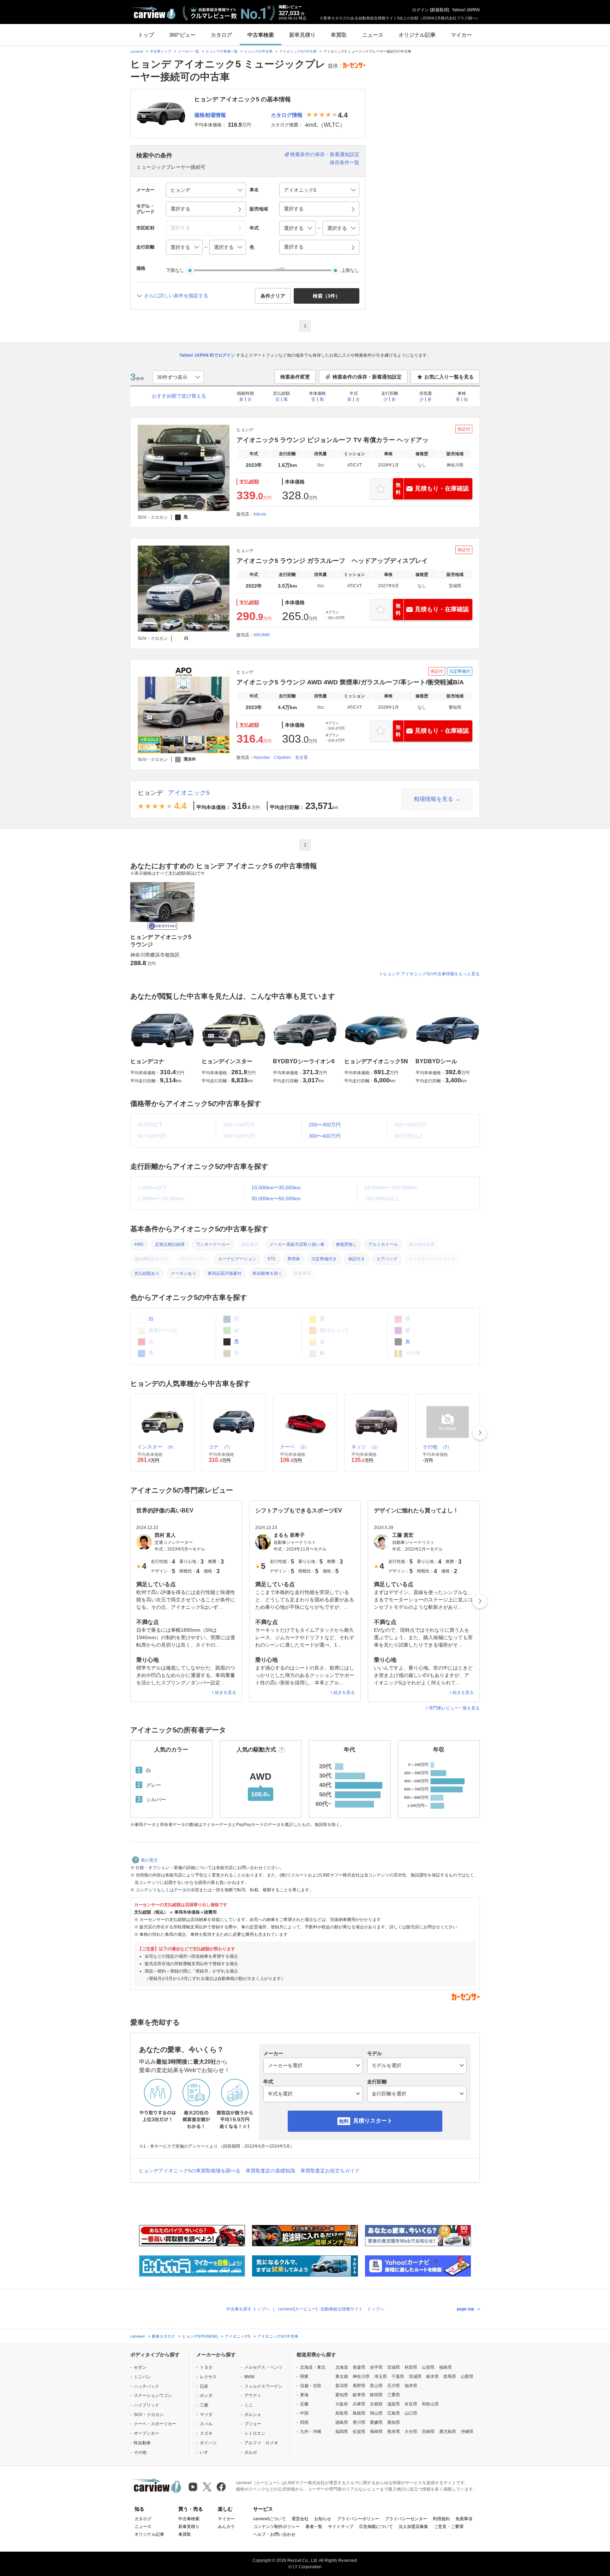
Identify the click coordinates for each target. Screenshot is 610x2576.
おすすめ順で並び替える (179, 396)
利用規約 (441, 2519)
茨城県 (415, 2376)
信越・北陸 (311, 2386)
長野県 (359, 2386)
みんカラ (226, 2527)
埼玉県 (381, 2376)
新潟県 (342, 2386)
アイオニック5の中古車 (298, 51)
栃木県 (432, 2376)
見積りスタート (373, 2121)
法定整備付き (324, 1259)
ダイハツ (208, 2443)
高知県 (394, 2422)
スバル (206, 2424)
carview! (137, 51)
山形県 (428, 2367)
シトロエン (255, 2433)
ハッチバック (146, 2386)
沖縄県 (467, 2432)
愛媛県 (376, 2422)
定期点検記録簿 (170, 1244)
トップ (146, 35)
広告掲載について (376, 2527)
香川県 (359, 2422)
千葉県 (398, 2376)
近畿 (304, 2404)
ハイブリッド (146, 2405)
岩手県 (376, 2367)
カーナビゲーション (237, 1259)
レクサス (208, 2377)
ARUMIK (262, 635)
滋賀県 (394, 2404)
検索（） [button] (327, 296)
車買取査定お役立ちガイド (330, 2171)
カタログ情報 (287, 115)
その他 (140, 2452)
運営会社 (300, 2519)
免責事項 (464, 2519)
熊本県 (394, 2432)
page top (465, 2309)
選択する (294, 247)
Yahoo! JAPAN (466, 10)
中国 (304, 2413)
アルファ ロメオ (261, 2443)
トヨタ (206, 2367)
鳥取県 (342, 2413)
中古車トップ (161, 51)
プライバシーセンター (406, 2519)
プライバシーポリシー (358, 2519)
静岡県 (376, 2395)
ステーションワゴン (153, 2396)
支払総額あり (147, 1273)
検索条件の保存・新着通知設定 (325, 154)
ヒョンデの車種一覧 (222, 51)
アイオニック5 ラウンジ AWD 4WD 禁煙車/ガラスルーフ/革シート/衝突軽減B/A (350, 682)
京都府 (376, 2404)
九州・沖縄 (311, 2432)
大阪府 (342, 2404)
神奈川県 (361, 2376)
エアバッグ (387, 1259)
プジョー (253, 2424)
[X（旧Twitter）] (207, 2487)
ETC (272, 1259)
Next (480, 1433)
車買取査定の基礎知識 (270, 2171)
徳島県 (342, 2422)
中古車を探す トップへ (248, 2309)
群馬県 (450, 2376)
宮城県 (394, 2367)
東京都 (342, 2376)
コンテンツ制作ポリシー (276, 2527)
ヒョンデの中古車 (258, 51)
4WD (139, 1244)
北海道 (342, 2367)
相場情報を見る (433, 799)
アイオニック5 (189, 793)
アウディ (253, 2396)
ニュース (373, 35)
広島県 (394, 2413)
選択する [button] (180, 209)
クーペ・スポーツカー (155, 2424)
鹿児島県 (448, 2432)
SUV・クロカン (149, 2415)
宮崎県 (428, 2432)
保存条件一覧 (345, 162)
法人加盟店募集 (413, 2527)
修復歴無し (346, 1244)
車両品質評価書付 (225, 1273)
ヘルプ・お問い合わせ (274, 2534)
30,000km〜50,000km (276, 1198)
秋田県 (411, 2367)
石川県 (394, 2386)
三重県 (394, 2395)
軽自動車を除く (268, 1273)
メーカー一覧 (189, 51)
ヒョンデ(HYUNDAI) (200, 2336)
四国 (304, 2422)
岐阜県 (359, 2395)
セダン (140, 2367)
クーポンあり (184, 1273)
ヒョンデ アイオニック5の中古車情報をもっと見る (431, 974)
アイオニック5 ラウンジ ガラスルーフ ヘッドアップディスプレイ (332, 561)
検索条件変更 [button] (295, 377)
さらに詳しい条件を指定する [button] (176, 296)
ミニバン (142, 2377)
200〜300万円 (325, 1125)
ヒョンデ (150, 793)
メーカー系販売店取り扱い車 (297, 1244)
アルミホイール (383, 1244)
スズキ (206, 2433)
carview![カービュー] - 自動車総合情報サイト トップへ (331, 2309)
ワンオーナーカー (213, 1244)
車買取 (339, 35)
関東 (304, 2376)
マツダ (206, 2415)
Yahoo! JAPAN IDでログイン (207, 355)
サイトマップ (341, 2527)
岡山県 (376, 2413)
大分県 (411, 2432)
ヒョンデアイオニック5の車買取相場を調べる (190, 2171)
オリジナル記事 (417, 35)
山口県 (411, 2413)
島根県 (359, 2413)
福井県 (411, 2386)
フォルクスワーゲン (263, 2386)
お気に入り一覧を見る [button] (449, 377)
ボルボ (251, 2452)
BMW (249, 2377)
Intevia (260, 514)
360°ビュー (182, 35)
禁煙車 (294, 1259)
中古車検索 (261, 35)
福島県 (445, 2367)
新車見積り (302, 35)
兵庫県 (359, 2404)
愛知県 (342, 2395)
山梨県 (467, 2376)
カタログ (221, 35)
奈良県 (411, 2404)
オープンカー (146, 2433)
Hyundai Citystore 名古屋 (281, 757)
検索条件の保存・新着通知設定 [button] (367, 377)
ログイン (420, 10)
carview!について (270, 2519)
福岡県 (342, 2432)
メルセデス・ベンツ (263, 2367)
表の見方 (149, 1860)
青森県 (359, 2367)
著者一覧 (314, 2527)
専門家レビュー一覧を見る (454, 1708)
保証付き (357, 1259)
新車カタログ (163, 2336)
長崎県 (376, 2432)
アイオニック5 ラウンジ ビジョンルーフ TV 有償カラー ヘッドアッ (333, 440)
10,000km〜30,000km (276, 1188)
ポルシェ (253, 2415)
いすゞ (206, 2452)
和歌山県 (430, 2404)
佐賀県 (359, 2432)
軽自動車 (142, 2443)
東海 (304, 2395)
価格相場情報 (210, 115)
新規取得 (439, 10)
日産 (204, 2386)
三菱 (204, 2405)
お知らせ (323, 2519)
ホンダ (206, 2396)
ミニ (249, 2405)
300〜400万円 (325, 1136)
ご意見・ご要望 (449, 2527)
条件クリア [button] (273, 296)
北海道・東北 (313, 2367)
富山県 (376, 2386)
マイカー (461, 35)
